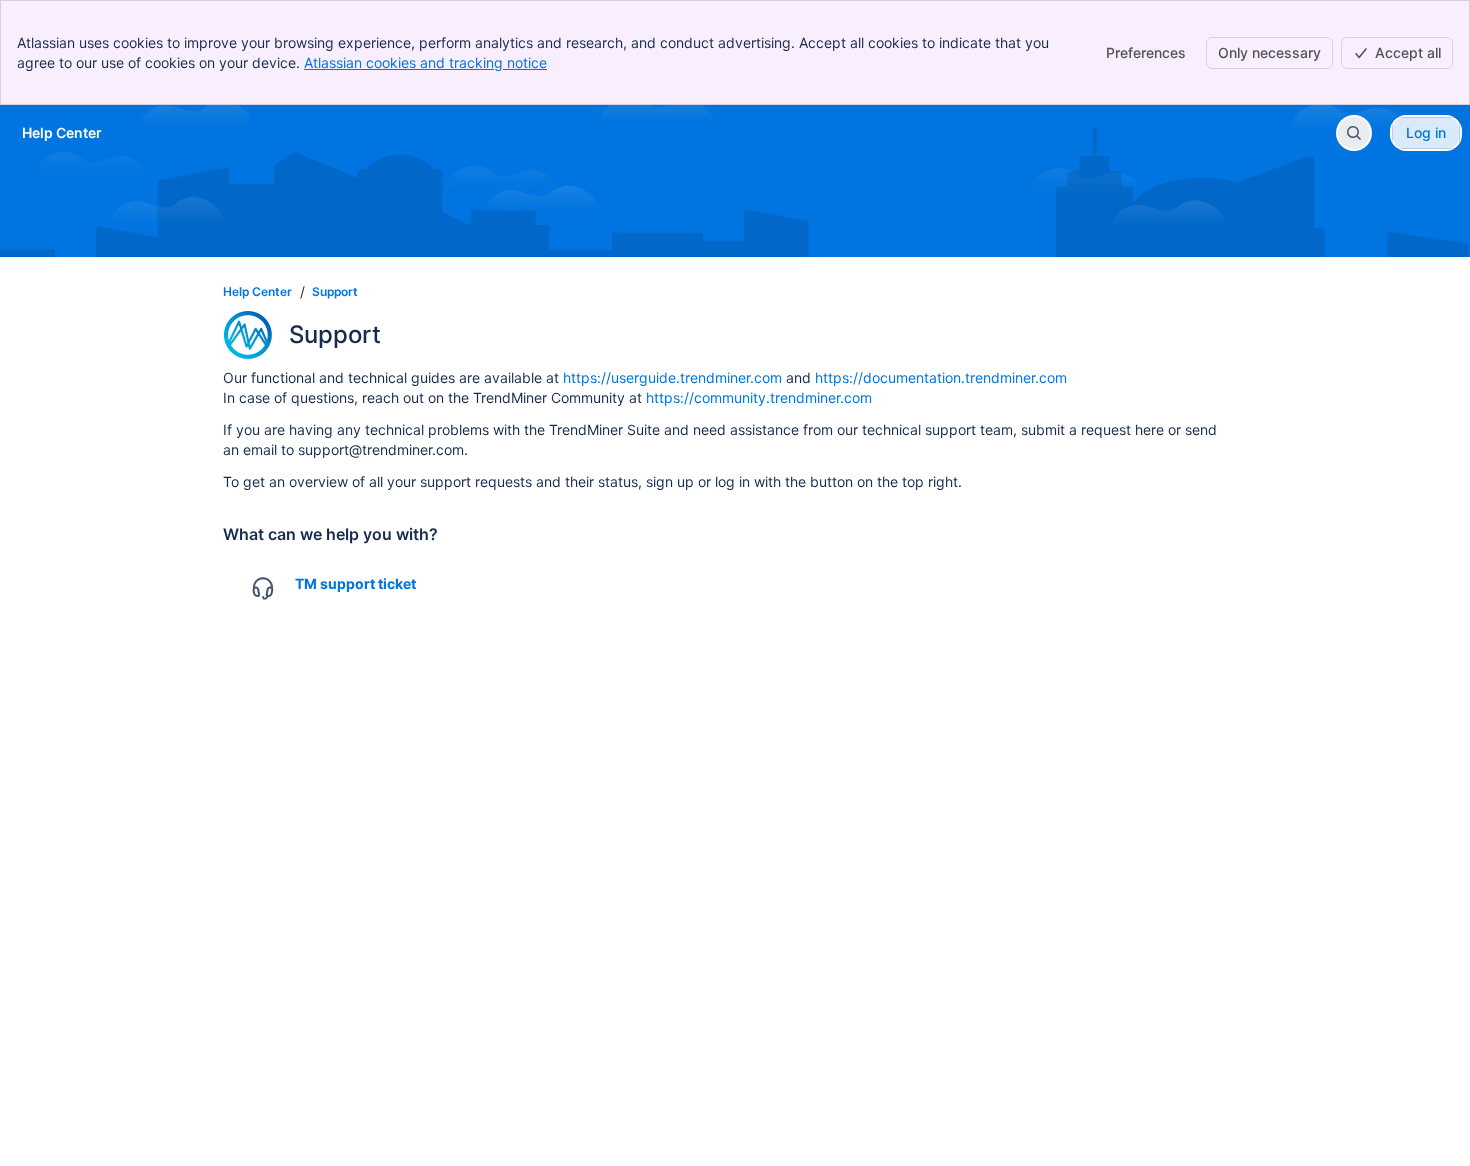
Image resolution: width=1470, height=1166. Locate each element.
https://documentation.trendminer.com (941, 377)
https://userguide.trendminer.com (672, 377)
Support (335, 291)
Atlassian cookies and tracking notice (425, 62)
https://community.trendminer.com (759, 397)
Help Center (257, 291)
